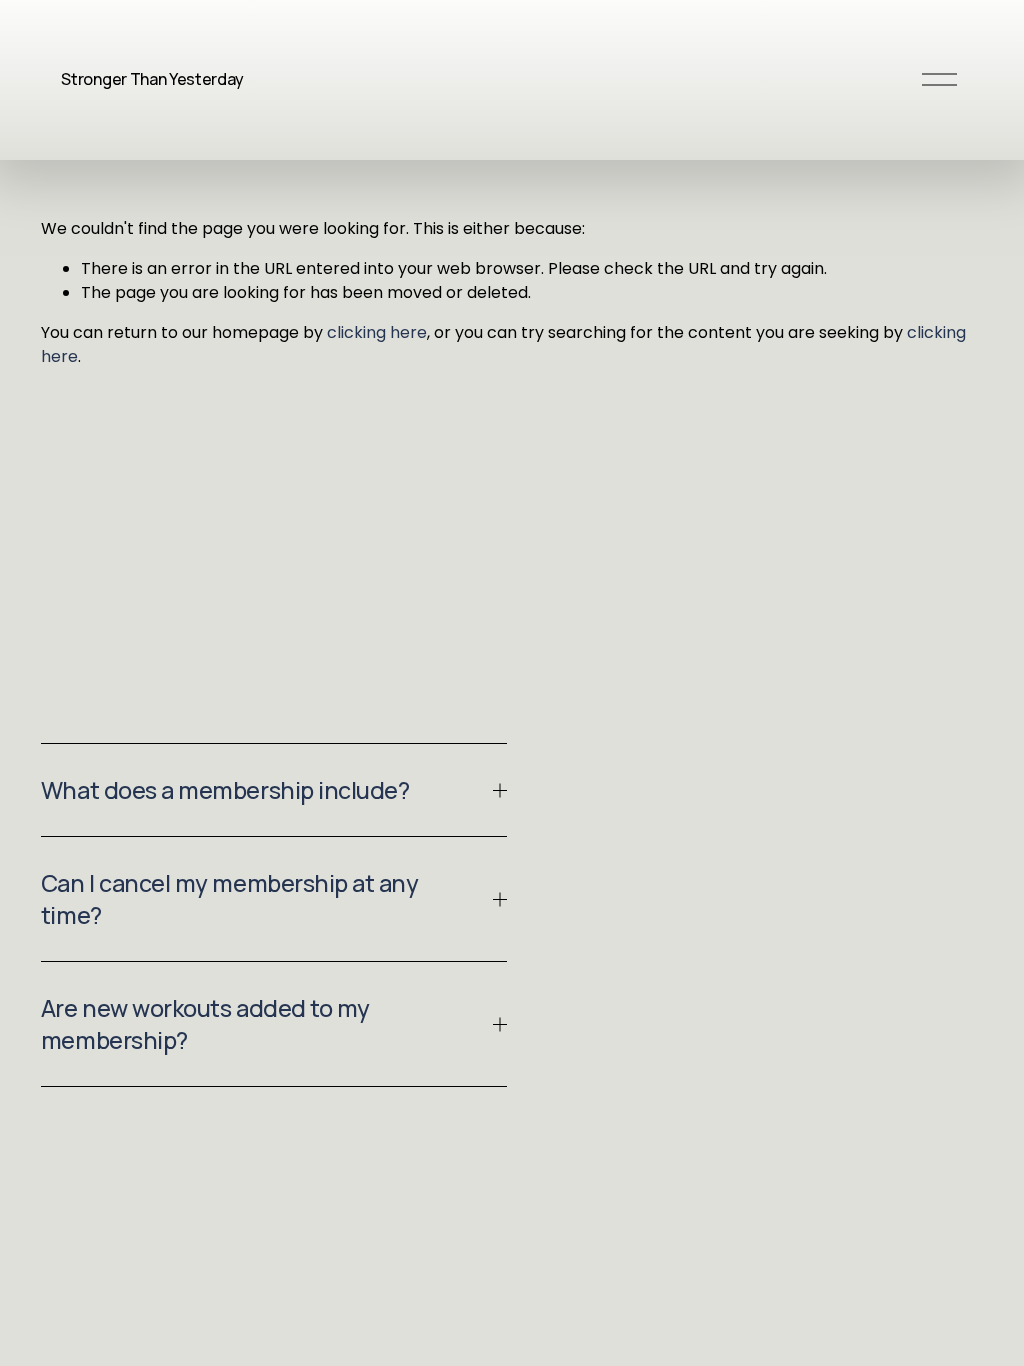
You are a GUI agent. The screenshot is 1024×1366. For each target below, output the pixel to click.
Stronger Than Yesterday (152, 79)
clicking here (377, 332)
